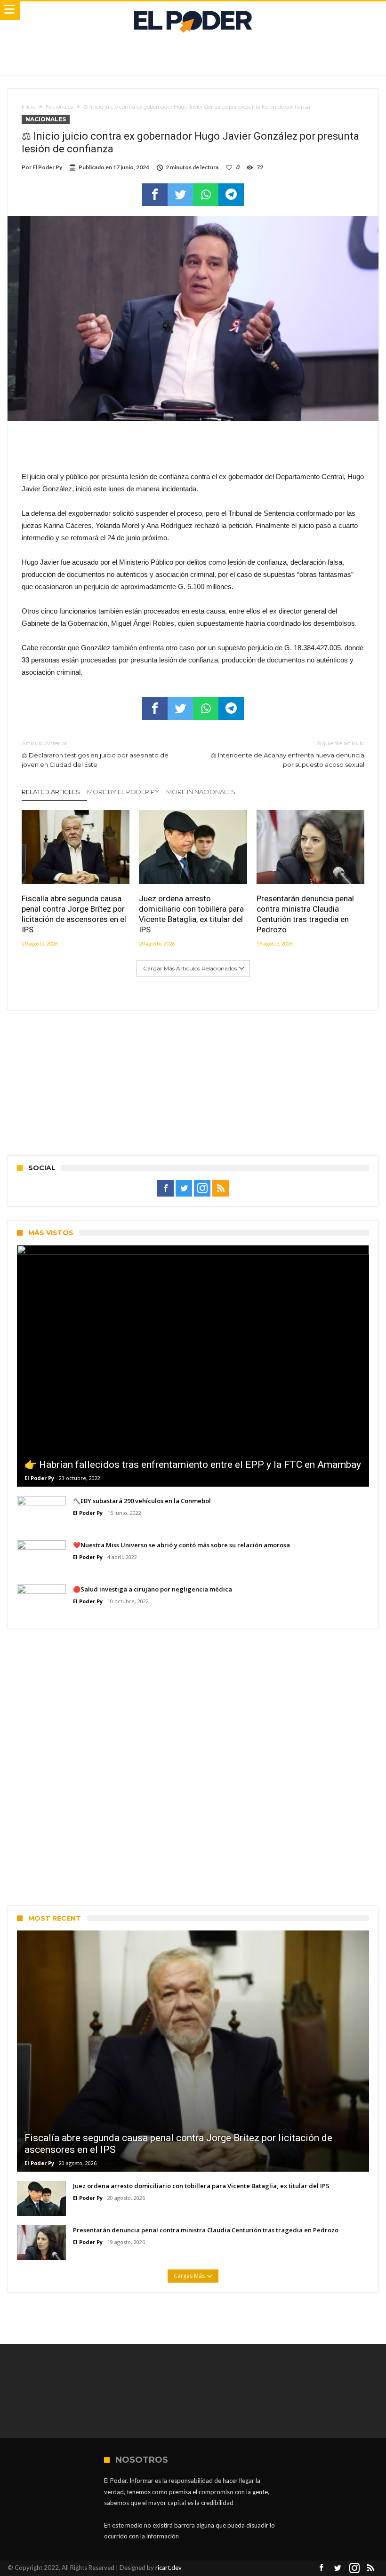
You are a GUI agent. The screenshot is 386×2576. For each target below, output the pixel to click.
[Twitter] (184, 1189)
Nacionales (59, 107)
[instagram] (202, 1189)
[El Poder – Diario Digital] (193, 11)
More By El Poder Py (123, 792)
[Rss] (221, 1189)
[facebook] (155, 195)
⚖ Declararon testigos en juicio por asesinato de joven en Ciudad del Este (95, 754)
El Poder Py (47, 167)
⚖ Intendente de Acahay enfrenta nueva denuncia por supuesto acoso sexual (288, 754)
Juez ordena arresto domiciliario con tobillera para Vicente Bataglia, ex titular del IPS (191, 914)
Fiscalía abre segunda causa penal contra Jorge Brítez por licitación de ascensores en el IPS (74, 914)
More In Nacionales (201, 792)
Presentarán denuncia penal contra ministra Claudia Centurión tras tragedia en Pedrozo (305, 914)
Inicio (28, 107)
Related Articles (51, 792)
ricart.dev (169, 2568)
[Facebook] (165, 1189)
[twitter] (180, 195)
